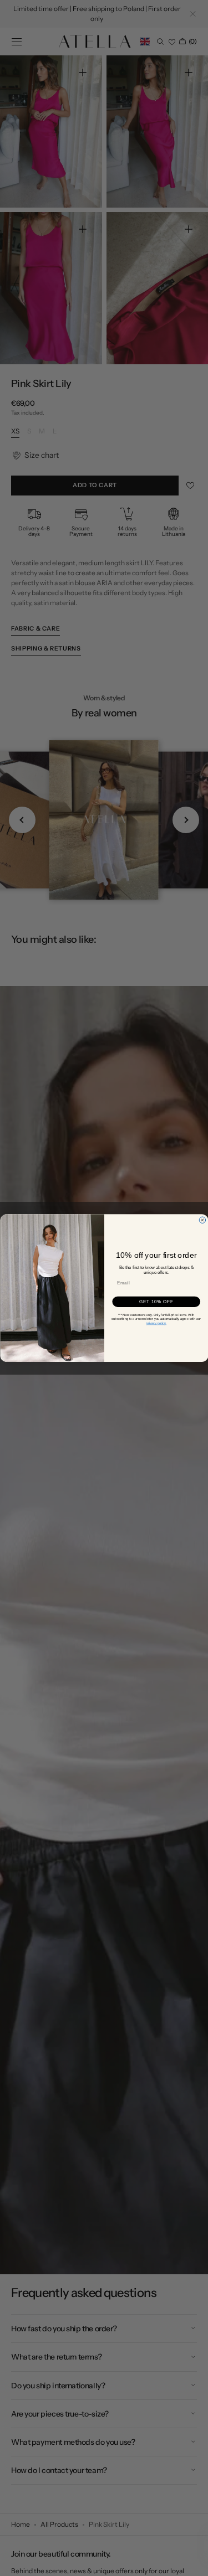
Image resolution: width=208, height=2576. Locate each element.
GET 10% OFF (156, 1302)
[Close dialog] (202, 1220)
